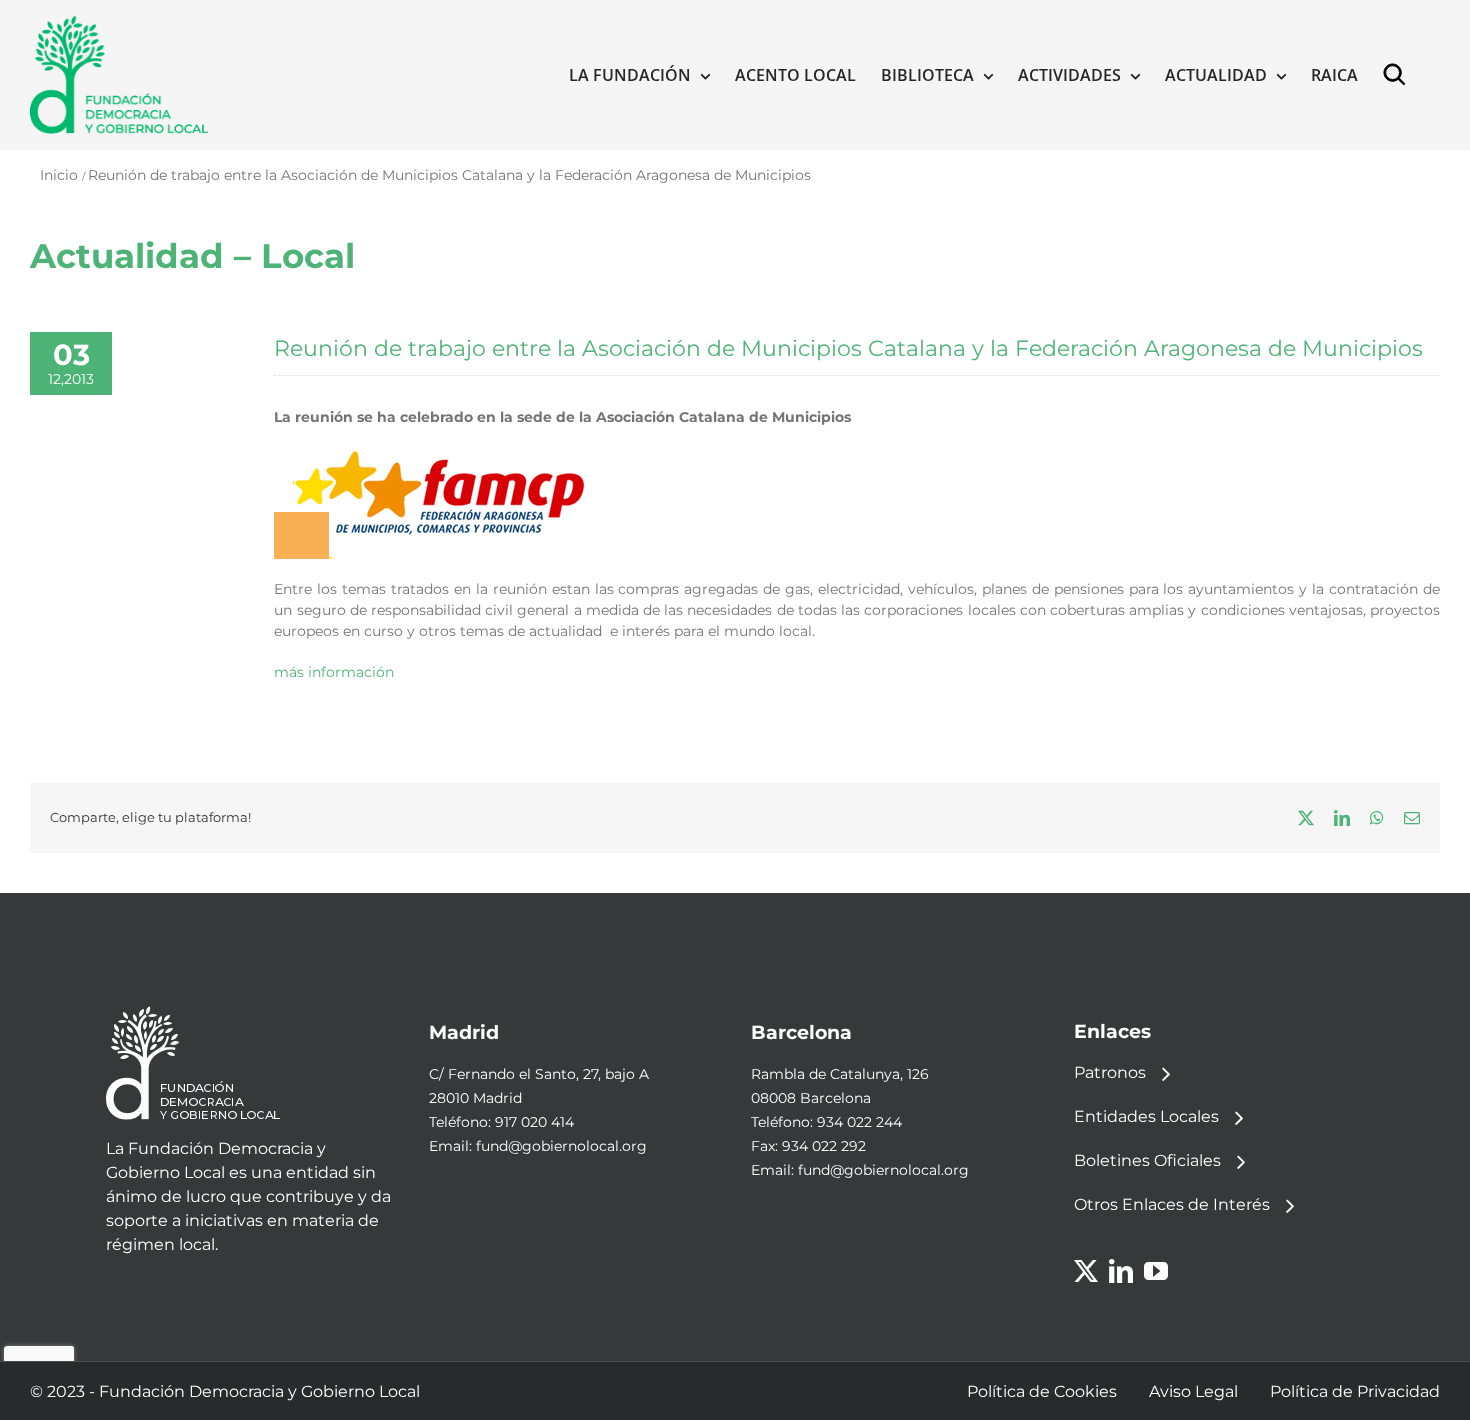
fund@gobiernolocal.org (561, 1146)
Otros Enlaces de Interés (1172, 1204)
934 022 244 (859, 1122)
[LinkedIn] (1121, 1271)
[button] (1399, 75)
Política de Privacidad (1355, 1391)
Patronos (1110, 1072)
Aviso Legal (1193, 1391)
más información (334, 672)
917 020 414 (534, 1122)
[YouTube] (1156, 1271)
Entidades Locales (1146, 1116)
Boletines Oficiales (1147, 1160)
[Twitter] (1086, 1271)
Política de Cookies (1042, 1391)
